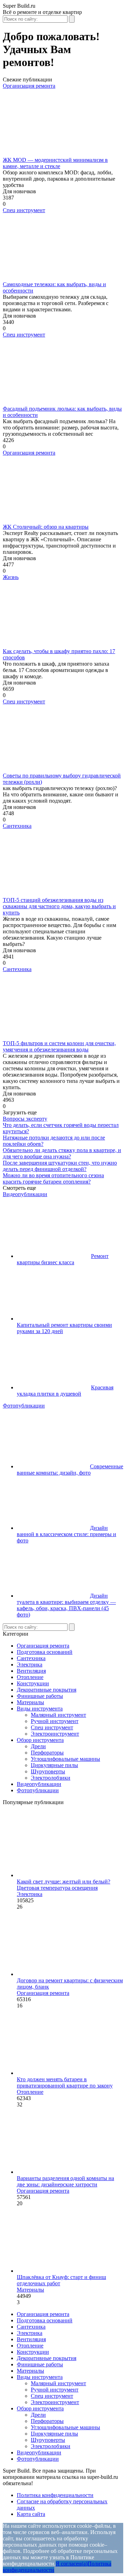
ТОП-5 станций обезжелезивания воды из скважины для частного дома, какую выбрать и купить (59, 906)
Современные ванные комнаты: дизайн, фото (70, 1470)
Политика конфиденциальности (55, 2495)
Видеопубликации (25, 1194)
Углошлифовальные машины (65, 1759)
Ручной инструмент (55, 1721)
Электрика (30, 1665)
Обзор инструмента (40, 1740)
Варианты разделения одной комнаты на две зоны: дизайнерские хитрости (65, 2181)
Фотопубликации (24, 1406)
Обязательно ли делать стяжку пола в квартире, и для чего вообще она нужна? (62, 1153)
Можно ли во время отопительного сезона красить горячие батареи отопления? (53, 1178)
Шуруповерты (48, 1771)
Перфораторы (47, 1753)
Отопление (30, 1677)
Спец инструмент (24, 210)
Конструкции (33, 1683)
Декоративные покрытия (47, 1690)
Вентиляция (31, 1671)
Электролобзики (51, 1778)
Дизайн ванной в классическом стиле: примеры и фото (66, 1534)
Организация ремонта (29, 86)
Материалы (30, 1702)
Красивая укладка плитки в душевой (65, 1391)
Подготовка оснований (45, 1652)
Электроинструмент (55, 1734)
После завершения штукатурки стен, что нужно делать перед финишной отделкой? (60, 1166)
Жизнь (11, 577)
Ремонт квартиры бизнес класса (63, 1259)
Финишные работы (40, 1696)
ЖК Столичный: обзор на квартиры (46, 527)
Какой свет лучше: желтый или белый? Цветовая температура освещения (64, 1885)
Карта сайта (31, 2514)
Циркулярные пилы (54, 1765)
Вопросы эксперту (25, 1119)
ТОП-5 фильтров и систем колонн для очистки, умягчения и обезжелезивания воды (59, 1046)
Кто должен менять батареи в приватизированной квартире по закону (65, 2082)
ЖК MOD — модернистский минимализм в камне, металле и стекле (55, 163)
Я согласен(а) (72, 2564)
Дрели (38, 1746)
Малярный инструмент (58, 1715)
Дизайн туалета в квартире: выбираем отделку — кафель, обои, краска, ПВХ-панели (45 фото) (66, 1605)
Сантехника (17, 826)
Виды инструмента (40, 1709)
